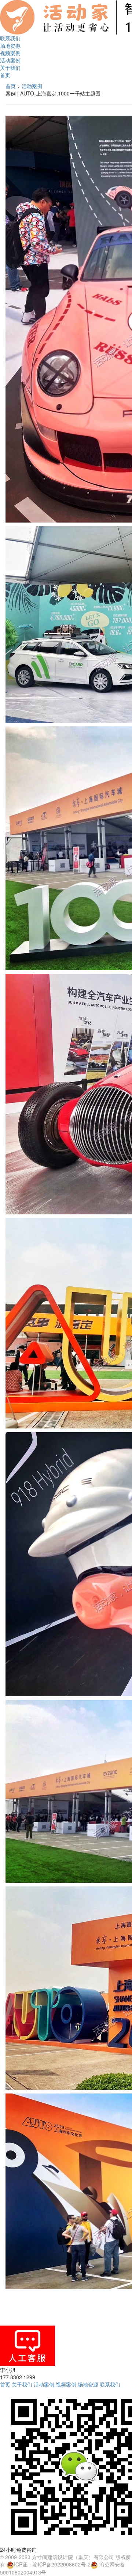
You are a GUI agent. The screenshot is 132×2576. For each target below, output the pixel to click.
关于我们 (10, 68)
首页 (5, 75)
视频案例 (10, 53)
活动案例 (10, 60)
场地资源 (10, 46)
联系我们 (10, 38)
